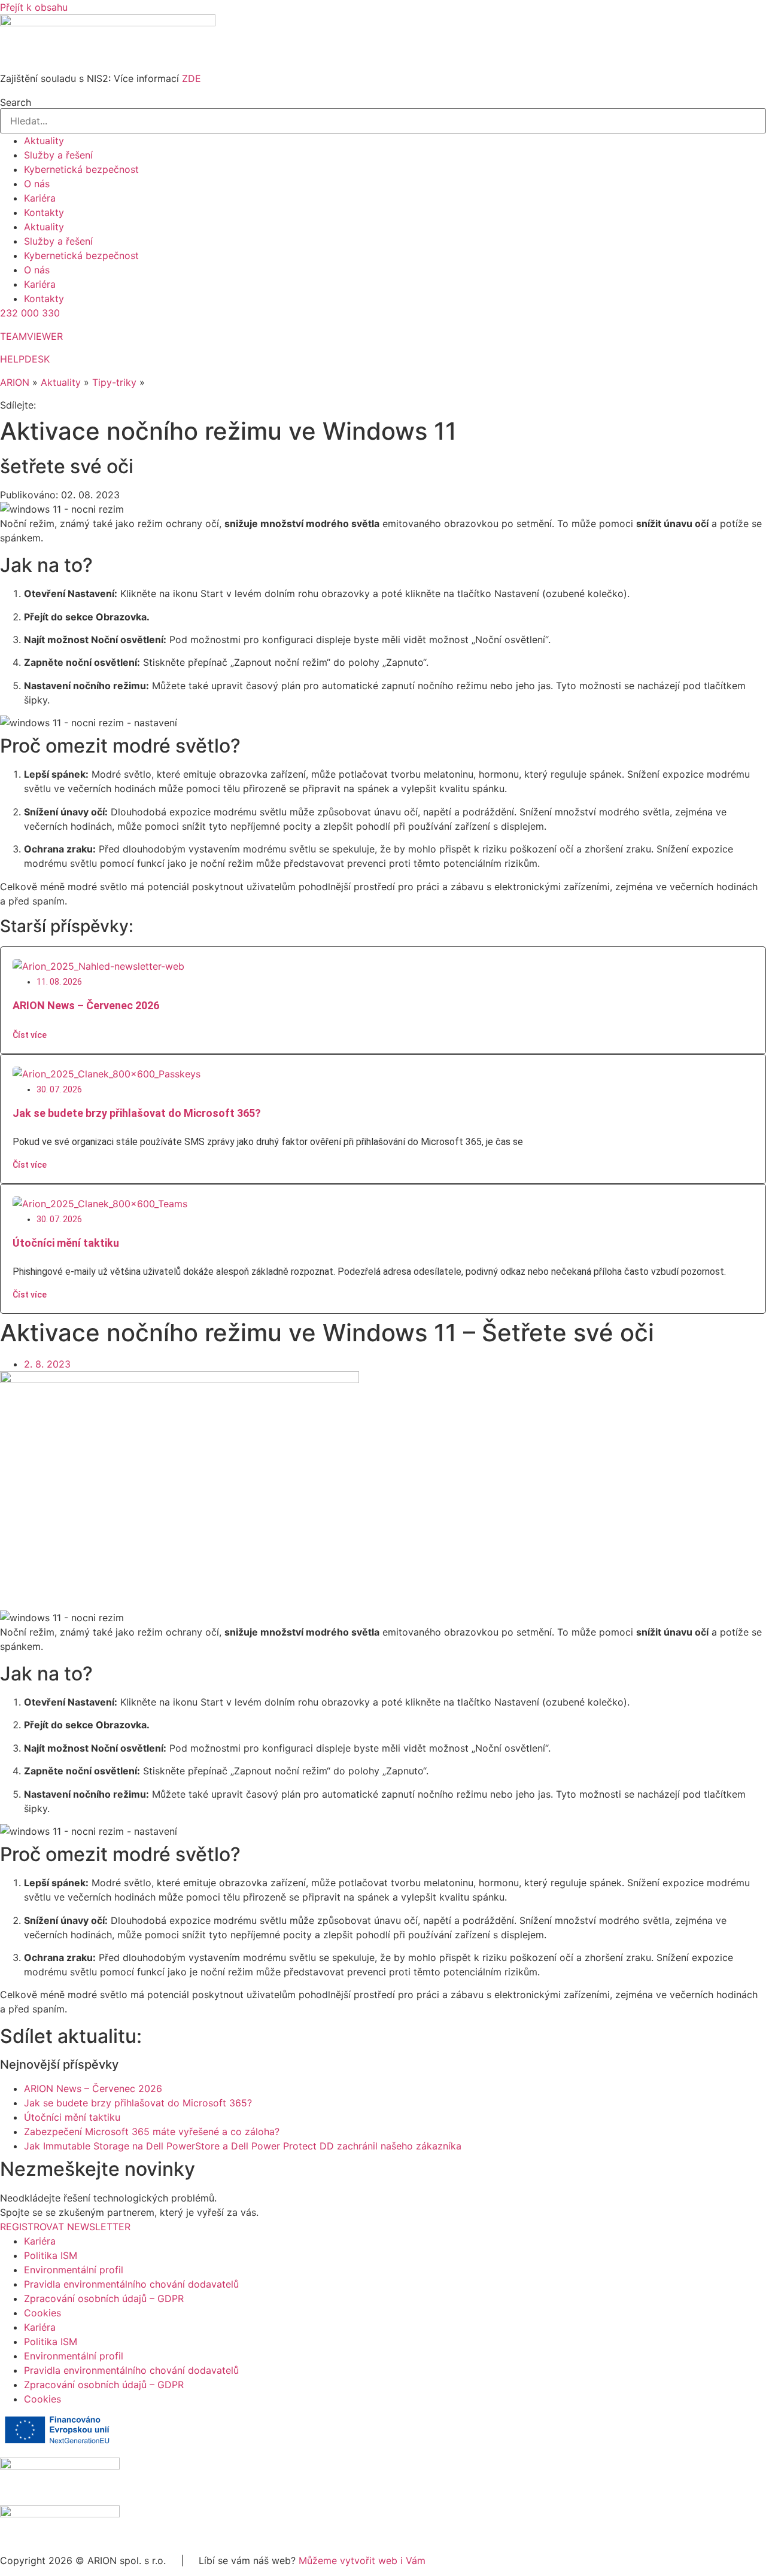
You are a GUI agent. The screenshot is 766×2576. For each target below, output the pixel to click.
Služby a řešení (58, 155)
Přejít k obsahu (34, 7)
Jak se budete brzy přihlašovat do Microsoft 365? (137, 1113)
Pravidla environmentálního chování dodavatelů (131, 2284)
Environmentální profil (74, 2270)
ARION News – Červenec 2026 (86, 1005)
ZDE (191, 78)
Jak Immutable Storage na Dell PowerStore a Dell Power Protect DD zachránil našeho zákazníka (243, 2146)
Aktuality (44, 141)
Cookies (42, 2313)
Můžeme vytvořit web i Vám (362, 2560)
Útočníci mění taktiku (66, 1243)
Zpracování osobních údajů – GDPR (104, 2298)
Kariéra (40, 198)
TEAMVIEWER (31, 336)
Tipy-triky (114, 382)
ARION (15, 382)
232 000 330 (30, 313)
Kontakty (44, 212)
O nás (37, 184)
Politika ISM (51, 2255)
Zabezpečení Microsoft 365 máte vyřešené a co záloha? (152, 2132)
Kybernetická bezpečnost (81, 169)
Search (16, 102)
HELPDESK (25, 359)
